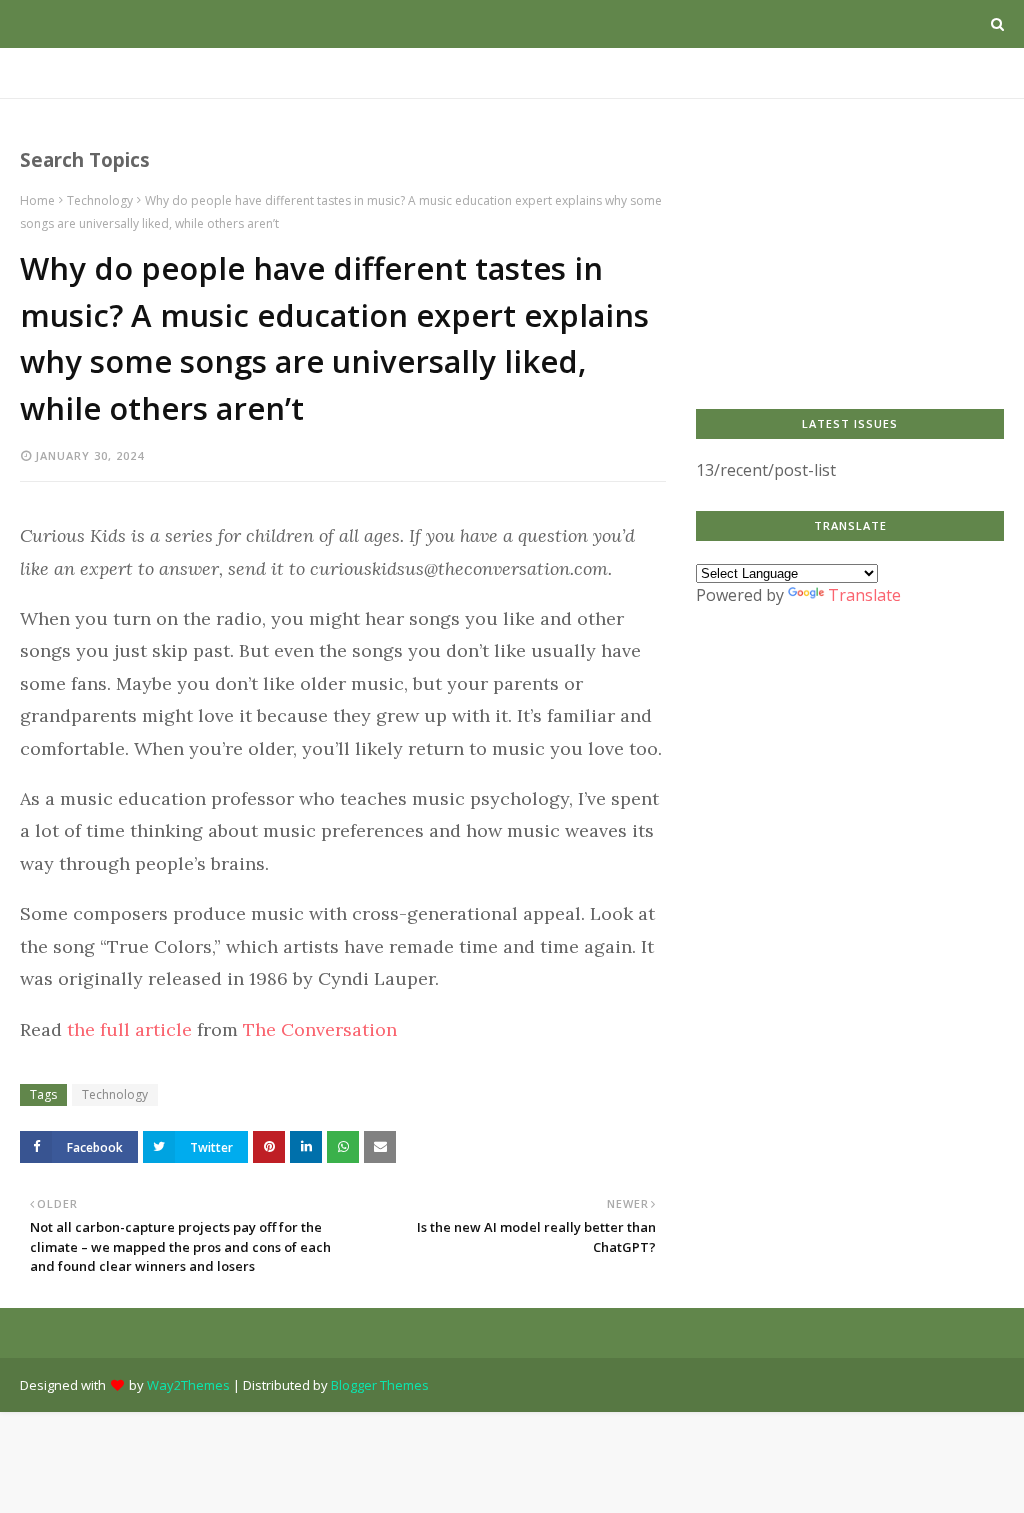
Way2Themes (188, 1385)
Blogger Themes (380, 1385)
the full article (129, 1029)
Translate (864, 595)
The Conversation (320, 1029)
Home (37, 200)
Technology (100, 200)
